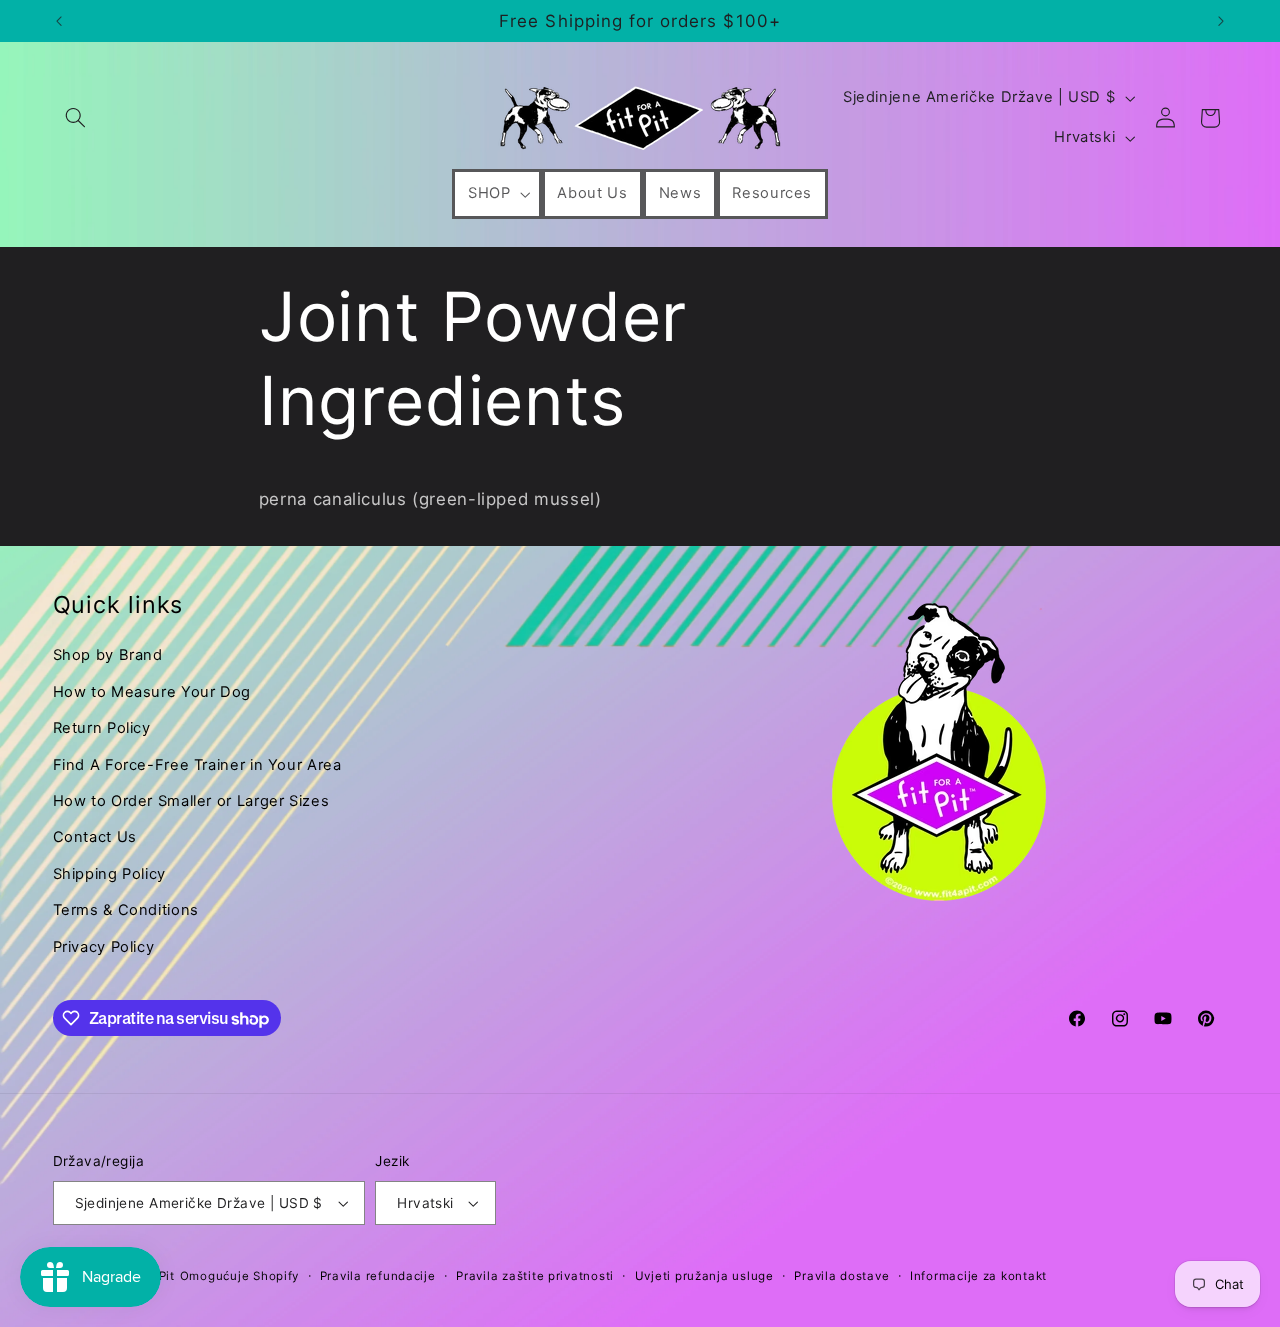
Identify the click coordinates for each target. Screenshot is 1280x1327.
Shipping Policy (109, 874)
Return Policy (102, 728)
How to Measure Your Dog (152, 692)
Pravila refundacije (378, 1276)
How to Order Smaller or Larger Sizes (191, 801)
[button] (76, 118)
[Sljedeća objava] (1221, 21)
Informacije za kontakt (978, 1276)
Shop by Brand (108, 655)
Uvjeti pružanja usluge (704, 1276)
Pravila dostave (841, 1276)
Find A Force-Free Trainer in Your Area (197, 765)
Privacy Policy (104, 947)
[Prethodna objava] (59, 21)
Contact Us (95, 837)
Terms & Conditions (126, 910)
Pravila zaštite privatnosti (535, 1276)
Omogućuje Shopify (240, 1276)
